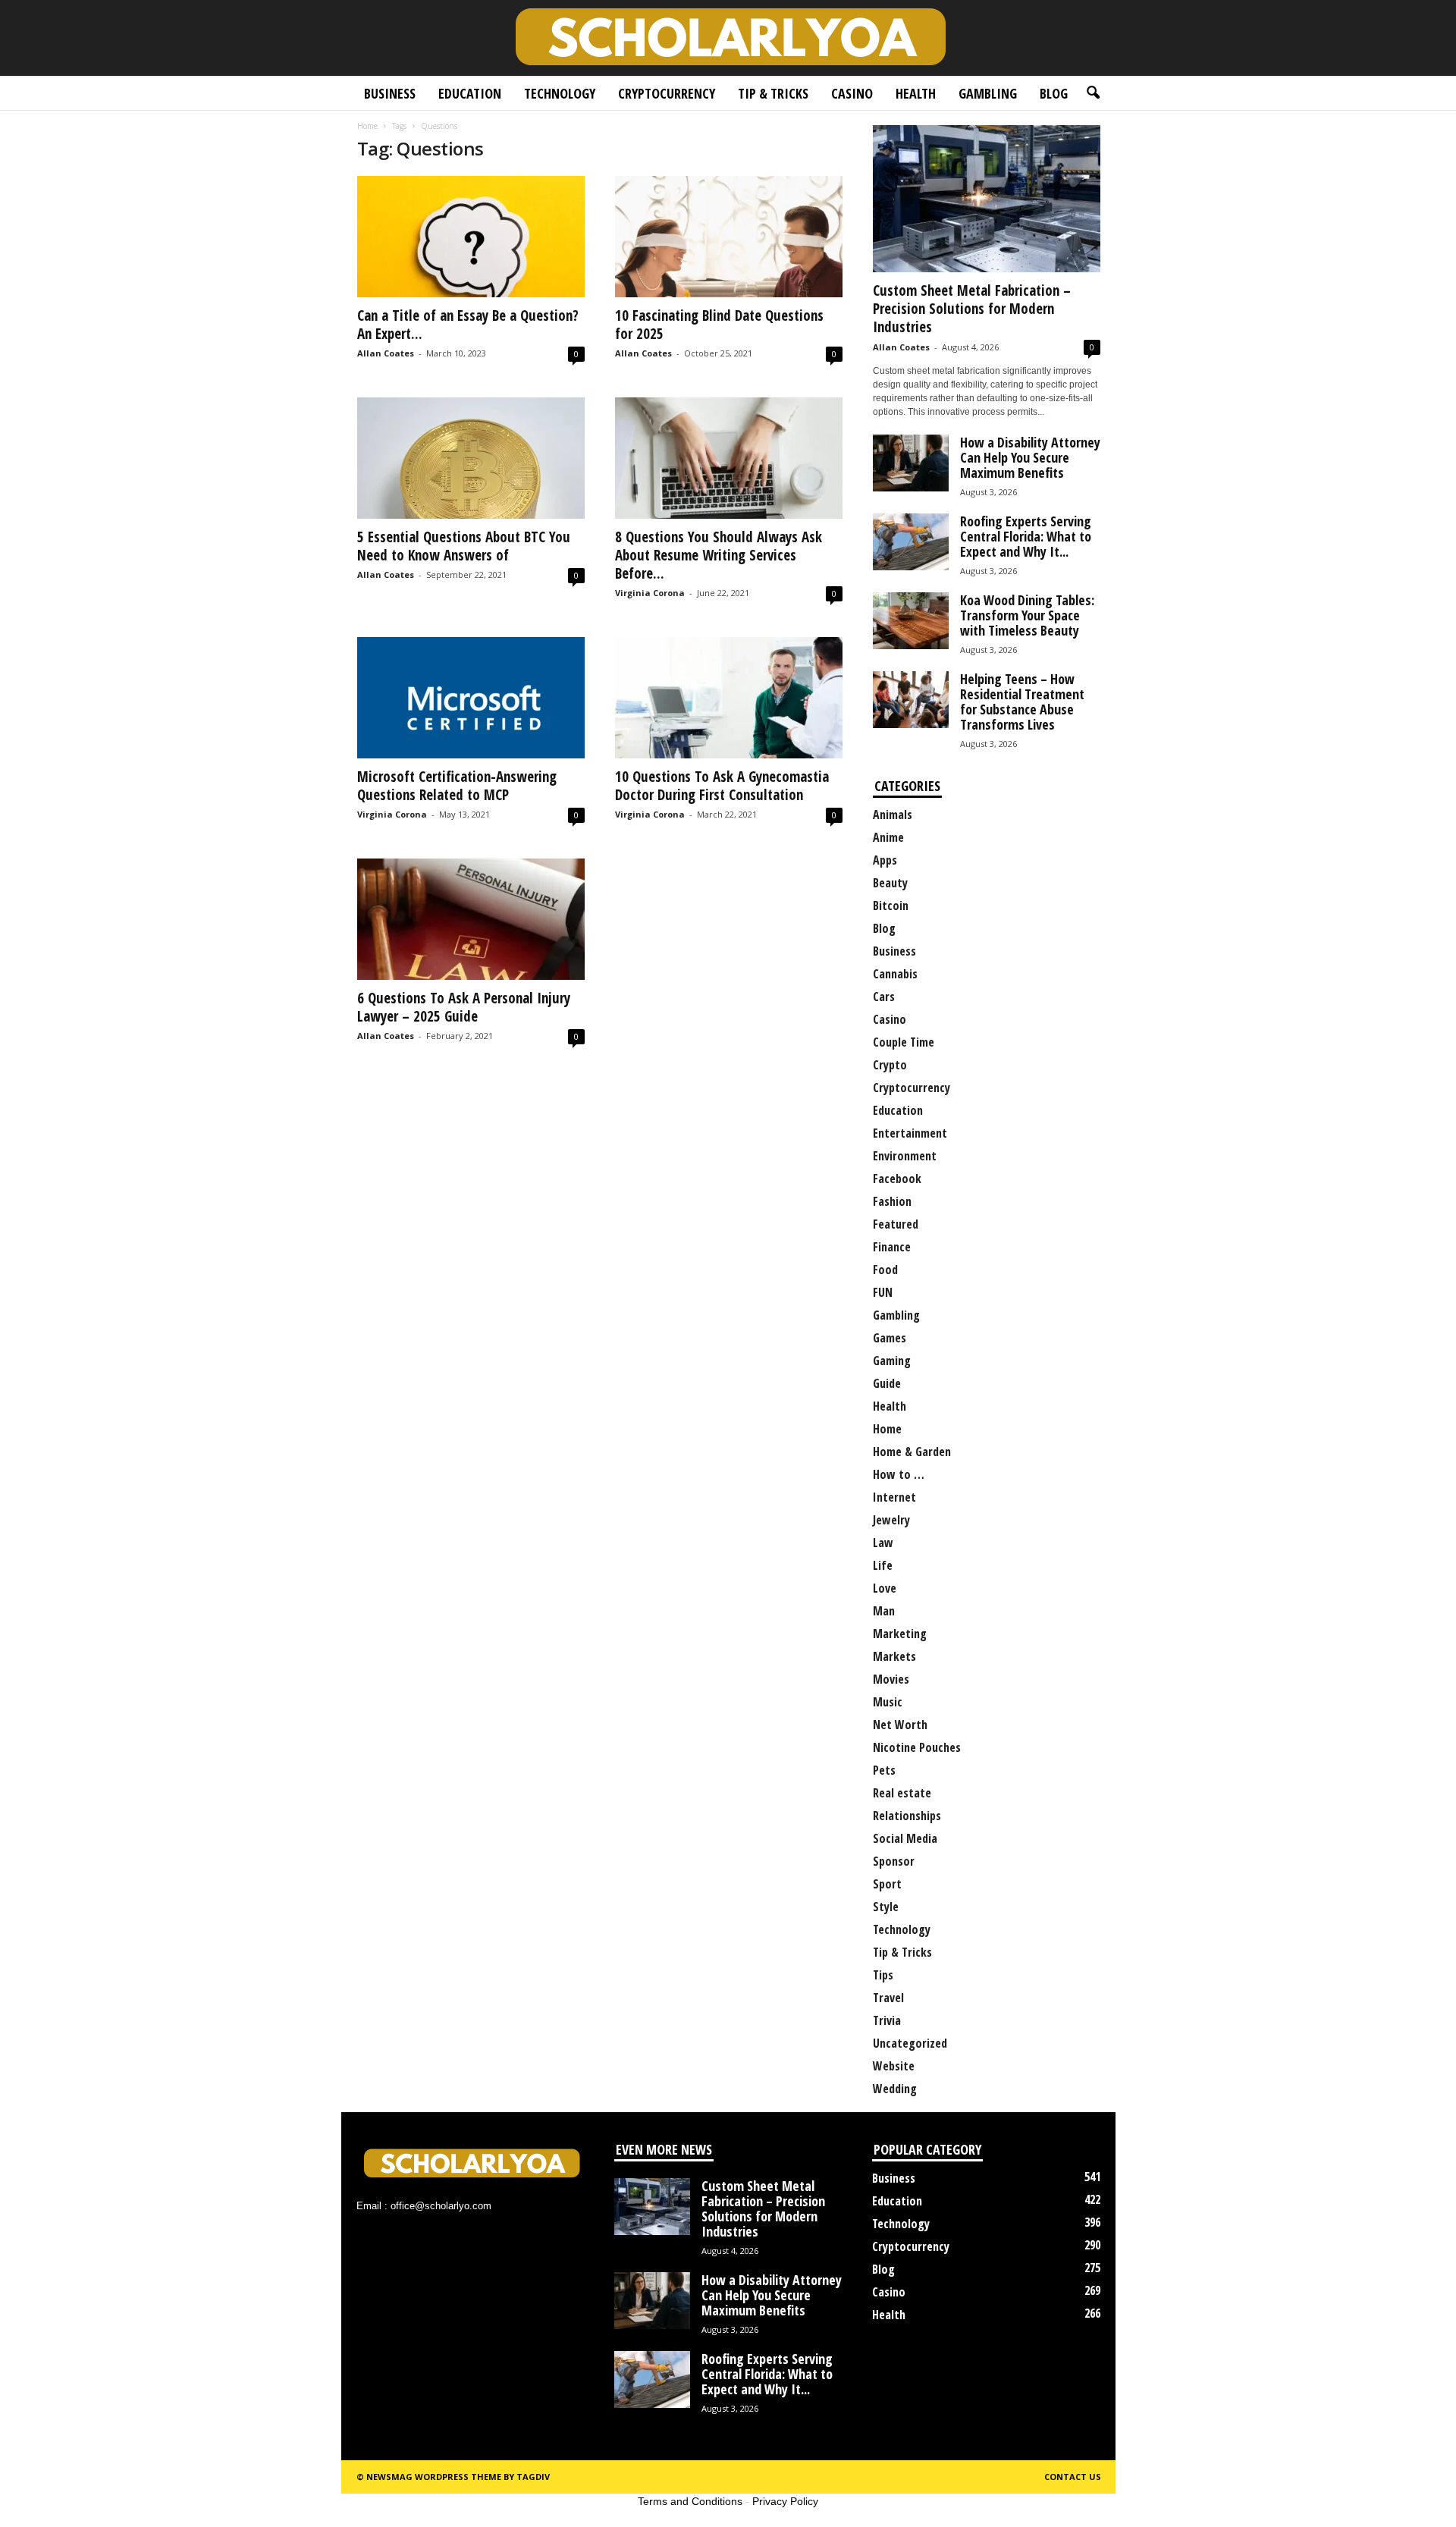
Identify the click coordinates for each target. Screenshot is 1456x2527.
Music (888, 1702)
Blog (1054, 93)
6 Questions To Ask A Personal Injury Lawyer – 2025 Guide (464, 1007)
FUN (883, 1292)
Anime (888, 837)
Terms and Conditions (690, 2501)
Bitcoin (891, 906)
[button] (1093, 93)
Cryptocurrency (667, 93)
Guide (887, 1383)
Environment (905, 1156)
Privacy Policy (785, 2501)
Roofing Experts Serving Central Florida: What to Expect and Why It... (1026, 536)
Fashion (892, 1201)
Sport (887, 1884)
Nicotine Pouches (917, 1747)
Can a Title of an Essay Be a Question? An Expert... (468, 325)
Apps (885, 860)
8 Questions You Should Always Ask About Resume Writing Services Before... (719, 555)
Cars (884, 997)
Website (894, 2066)
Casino (852, 93)
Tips (883, 1975)
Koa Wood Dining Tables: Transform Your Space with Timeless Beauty (1027, 615)
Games (890, 1338)
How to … (899, 1474)
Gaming (892, 1361)
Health (916, 93)
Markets (894, 1656)
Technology (560, 93)
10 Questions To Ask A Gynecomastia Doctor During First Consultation (722, 786)
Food (885, 1270)
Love (885, 1588)
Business (390, 93)
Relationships (907, 1816)
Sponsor (894, 1861)
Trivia (887, 2020)
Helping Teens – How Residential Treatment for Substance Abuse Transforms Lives (1022, 702)
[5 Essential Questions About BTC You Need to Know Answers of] (471, 458)
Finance (892, 1247)
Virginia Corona (650, 593)
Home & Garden (912, 1452)
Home (367, 126)
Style (886, 1907)
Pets (884, 1770)
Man (884, 1611)
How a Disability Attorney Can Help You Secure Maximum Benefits (1030, 457)
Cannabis (895, 974)
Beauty (890, 883)
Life (883, 1565)
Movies (891, 1679)
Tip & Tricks (773, 93)
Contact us (1073, 2477)
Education (470, 93)
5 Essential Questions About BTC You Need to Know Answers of (464, 546)
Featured (896, 1224)
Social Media (905, 1838)
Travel (888, 1998)
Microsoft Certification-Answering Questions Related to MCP (457, 786)
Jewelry (891, 1520)
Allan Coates (386, 353)
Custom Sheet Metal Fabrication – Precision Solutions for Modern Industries (972, 309)
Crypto (890, 1065)
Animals (893, 815)
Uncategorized (910, 2043)
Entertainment (910, 1133)
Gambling (988, 93)
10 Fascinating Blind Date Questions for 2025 (719, 325)
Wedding (895, 2089)
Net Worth (900, 1725)
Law (883, 1543)
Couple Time (904, 1042)
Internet (894, 1497)
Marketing (900, 1634)
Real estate (902, 1793)
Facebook (897, 1179)
